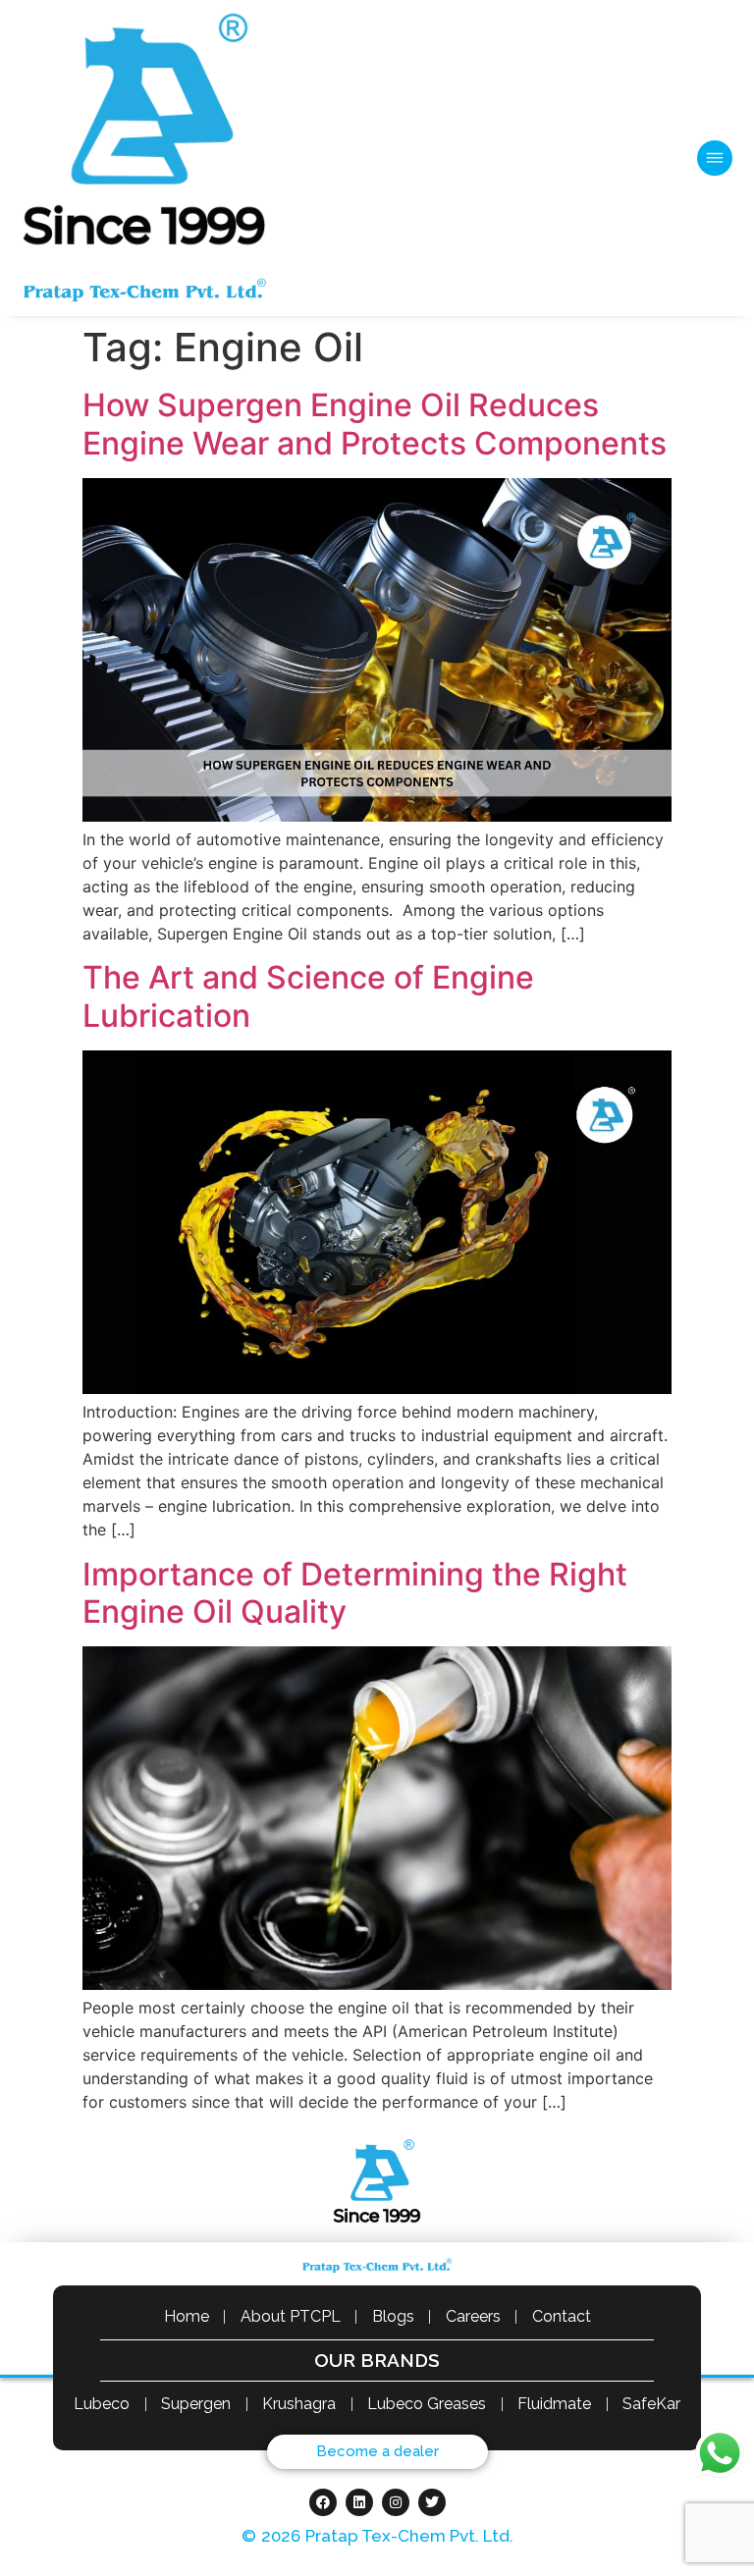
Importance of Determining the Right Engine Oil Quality (355, 1593)
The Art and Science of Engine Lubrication (308, 996)
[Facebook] (323, 2502)
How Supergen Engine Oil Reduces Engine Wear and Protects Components (375, 424)
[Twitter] (432, 2502)
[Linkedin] (359, 2502)
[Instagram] (396, 2502)
